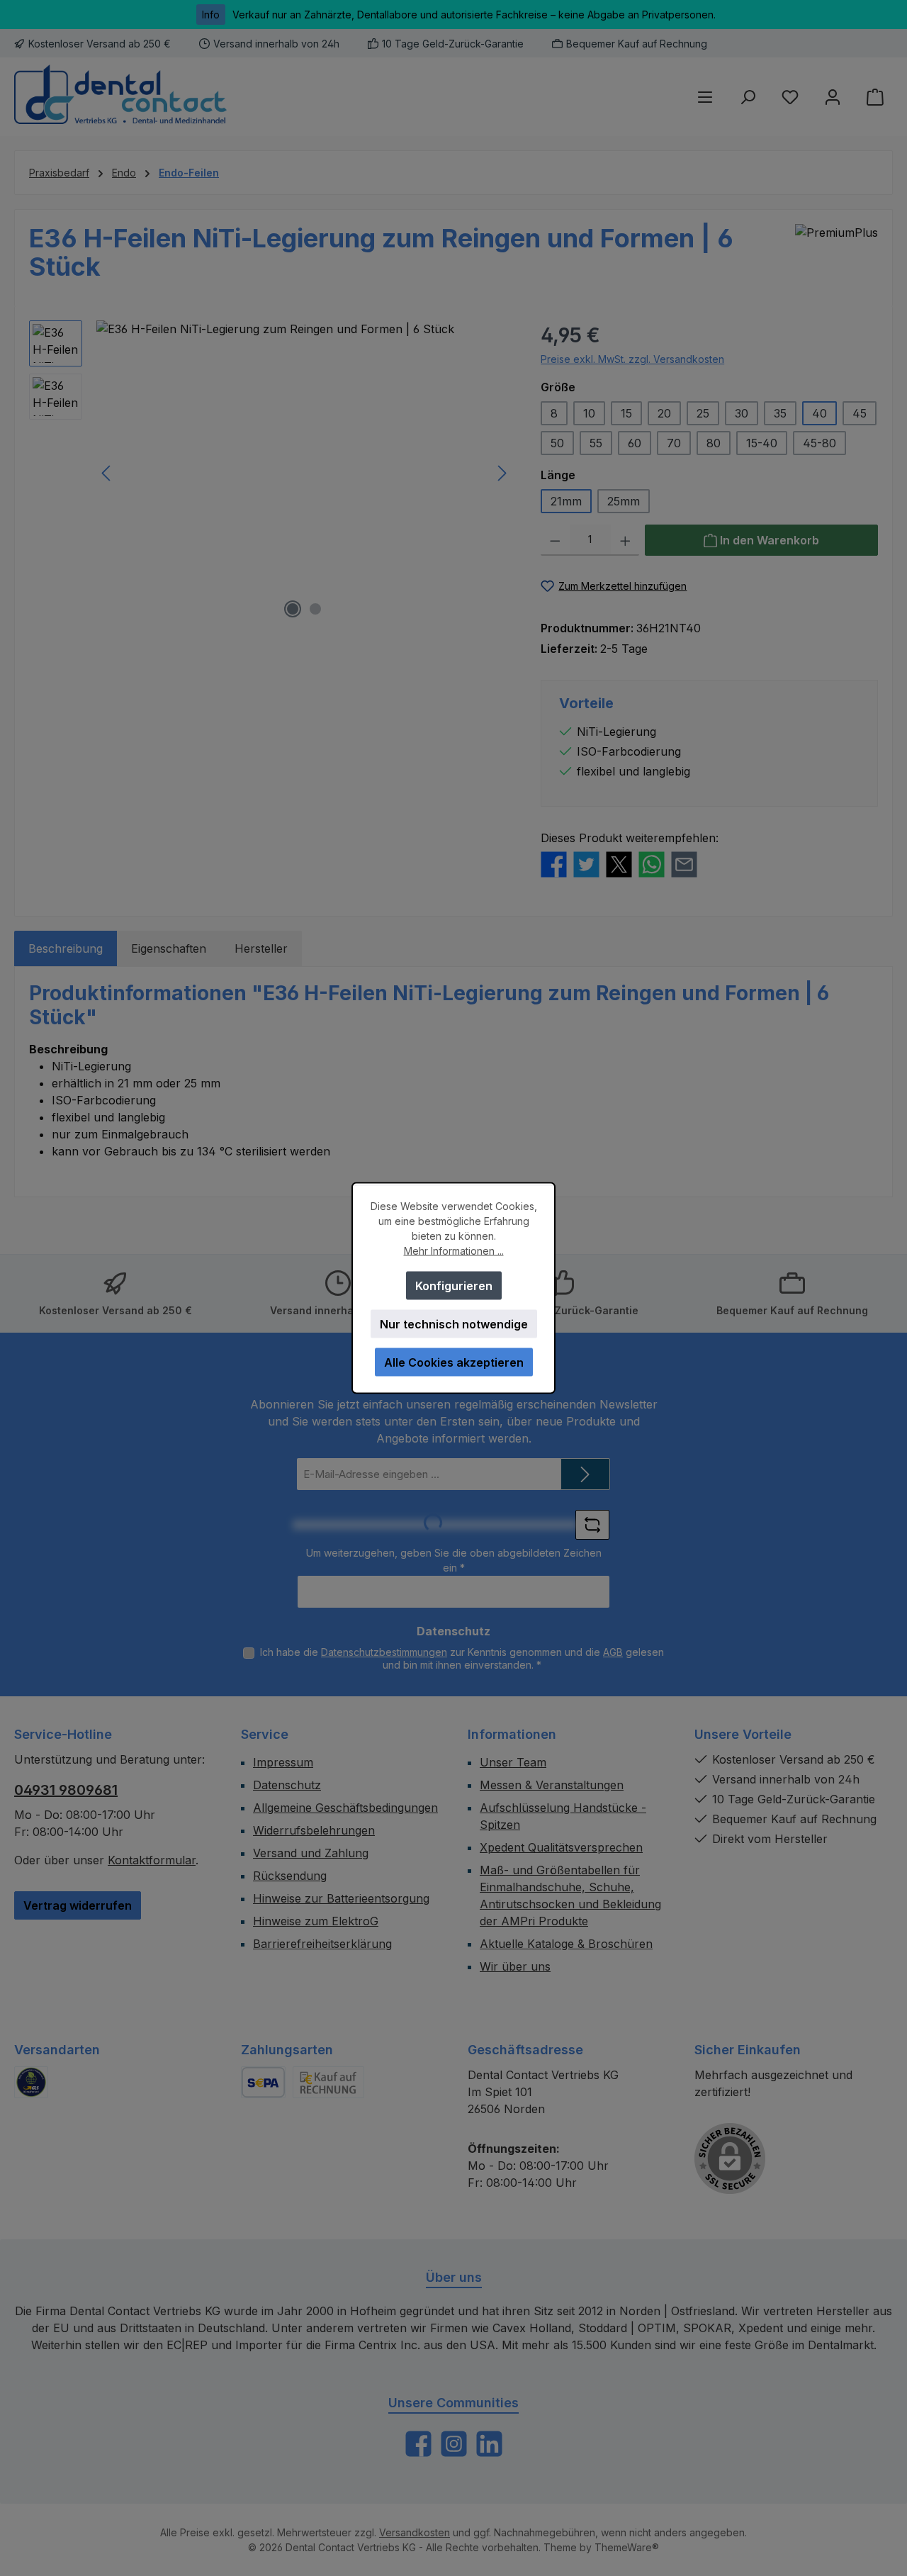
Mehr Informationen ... (454, 1251)
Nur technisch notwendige (454, 1324)
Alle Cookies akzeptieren (454, 1362)
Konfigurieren (454, 1286)
